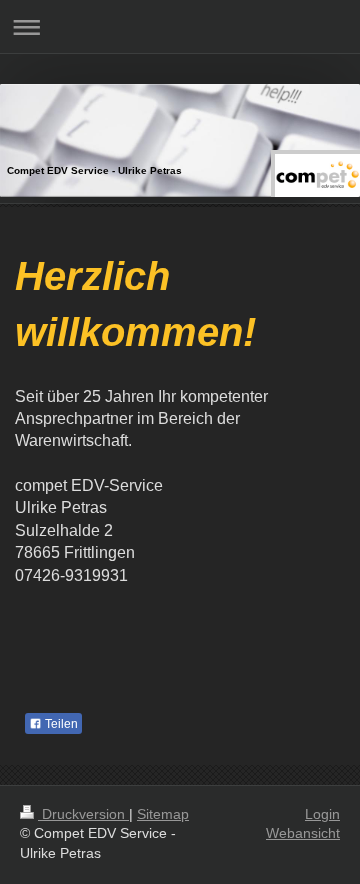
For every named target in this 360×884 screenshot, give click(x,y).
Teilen (60, 724)
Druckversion (83, 814)
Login (322, 814)
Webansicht (303, 833)
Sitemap (163, 814)
